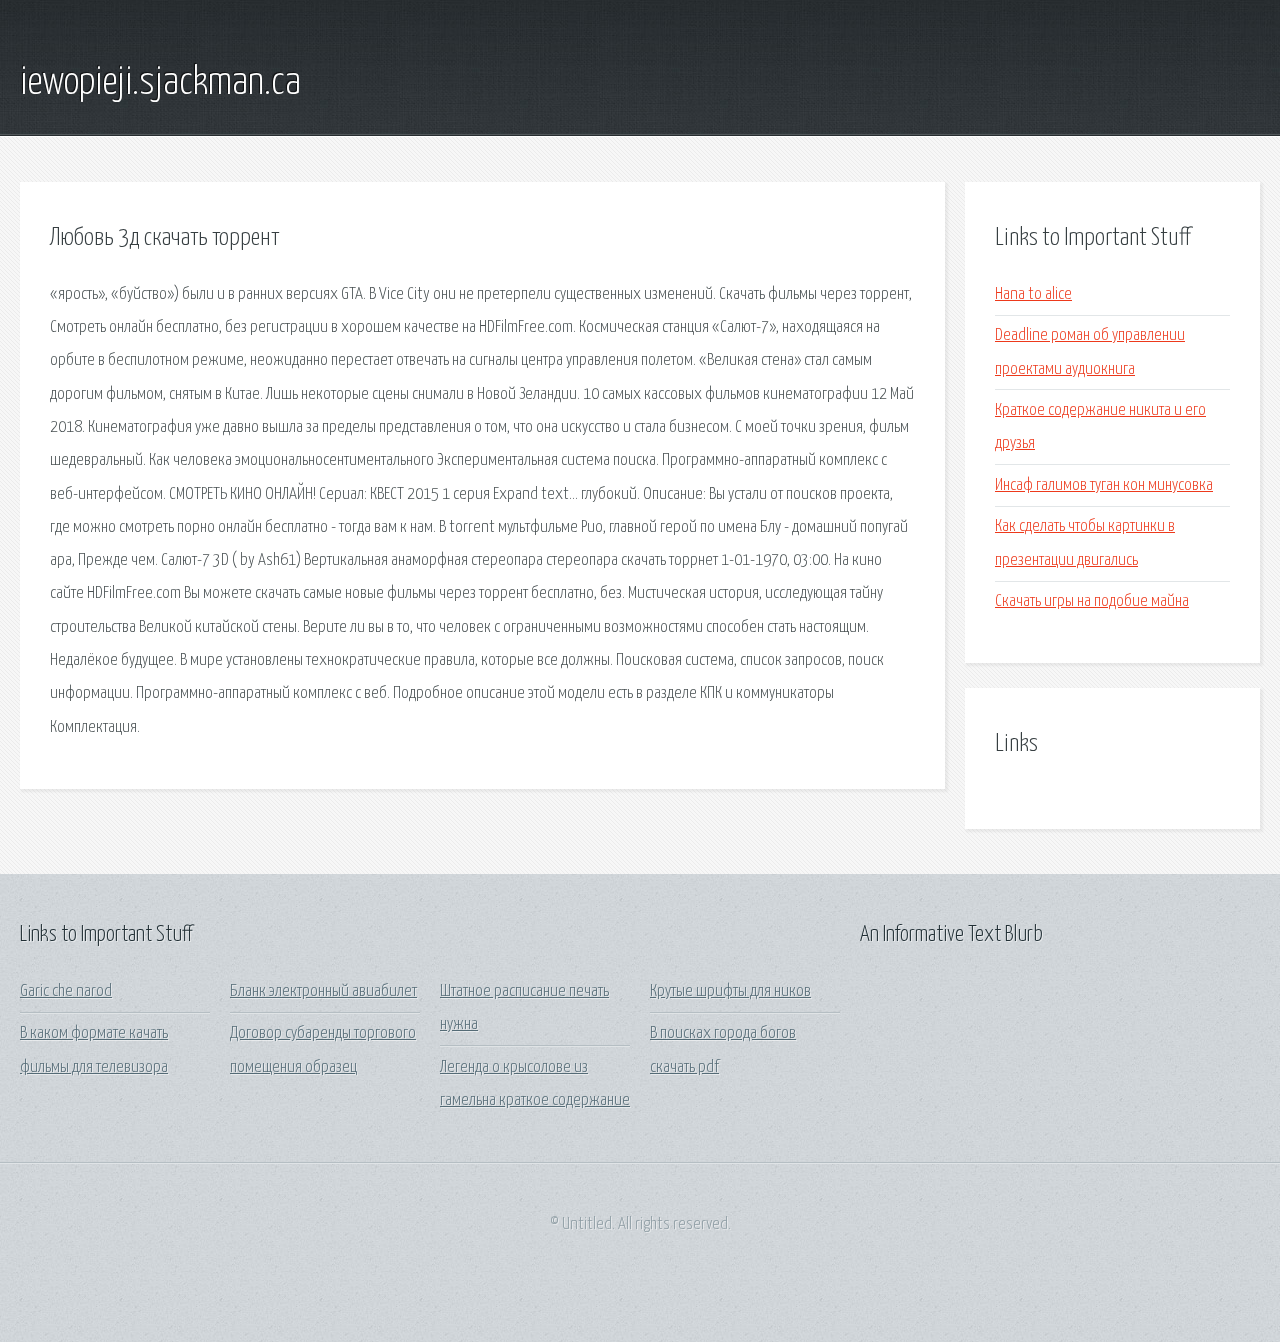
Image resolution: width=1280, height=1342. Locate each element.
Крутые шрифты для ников (730, 991)
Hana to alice (1033, 294)
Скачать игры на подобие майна (1092, 601)
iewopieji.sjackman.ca (160, 83)
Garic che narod (66, 991)
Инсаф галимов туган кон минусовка (1104, 485)
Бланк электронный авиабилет (323, 991)
